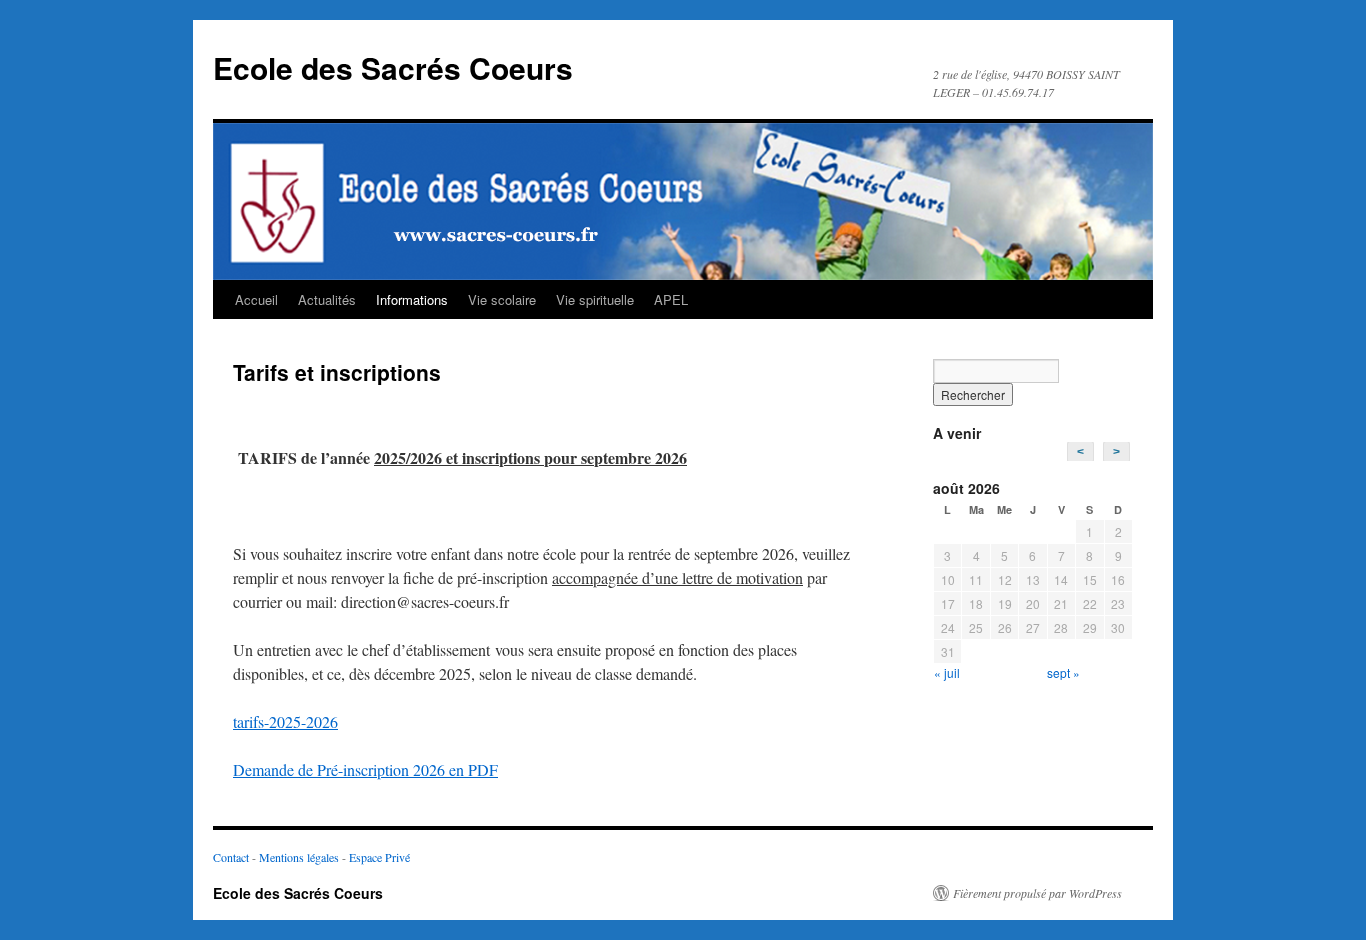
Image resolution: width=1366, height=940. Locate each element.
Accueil (256, 299)
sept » (1063, 672)
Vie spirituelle (595, 299)
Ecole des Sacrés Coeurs (393, 67)
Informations (412, 299)
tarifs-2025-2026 (285, 721)
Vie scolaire (502, 299)
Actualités (327, 299)
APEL (671, 299)
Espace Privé (379, 857)
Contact (231, 857)
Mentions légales (299, 857)
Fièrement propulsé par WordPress (1037, 893)
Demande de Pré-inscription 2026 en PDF (365, 769)
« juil (947, 672)
